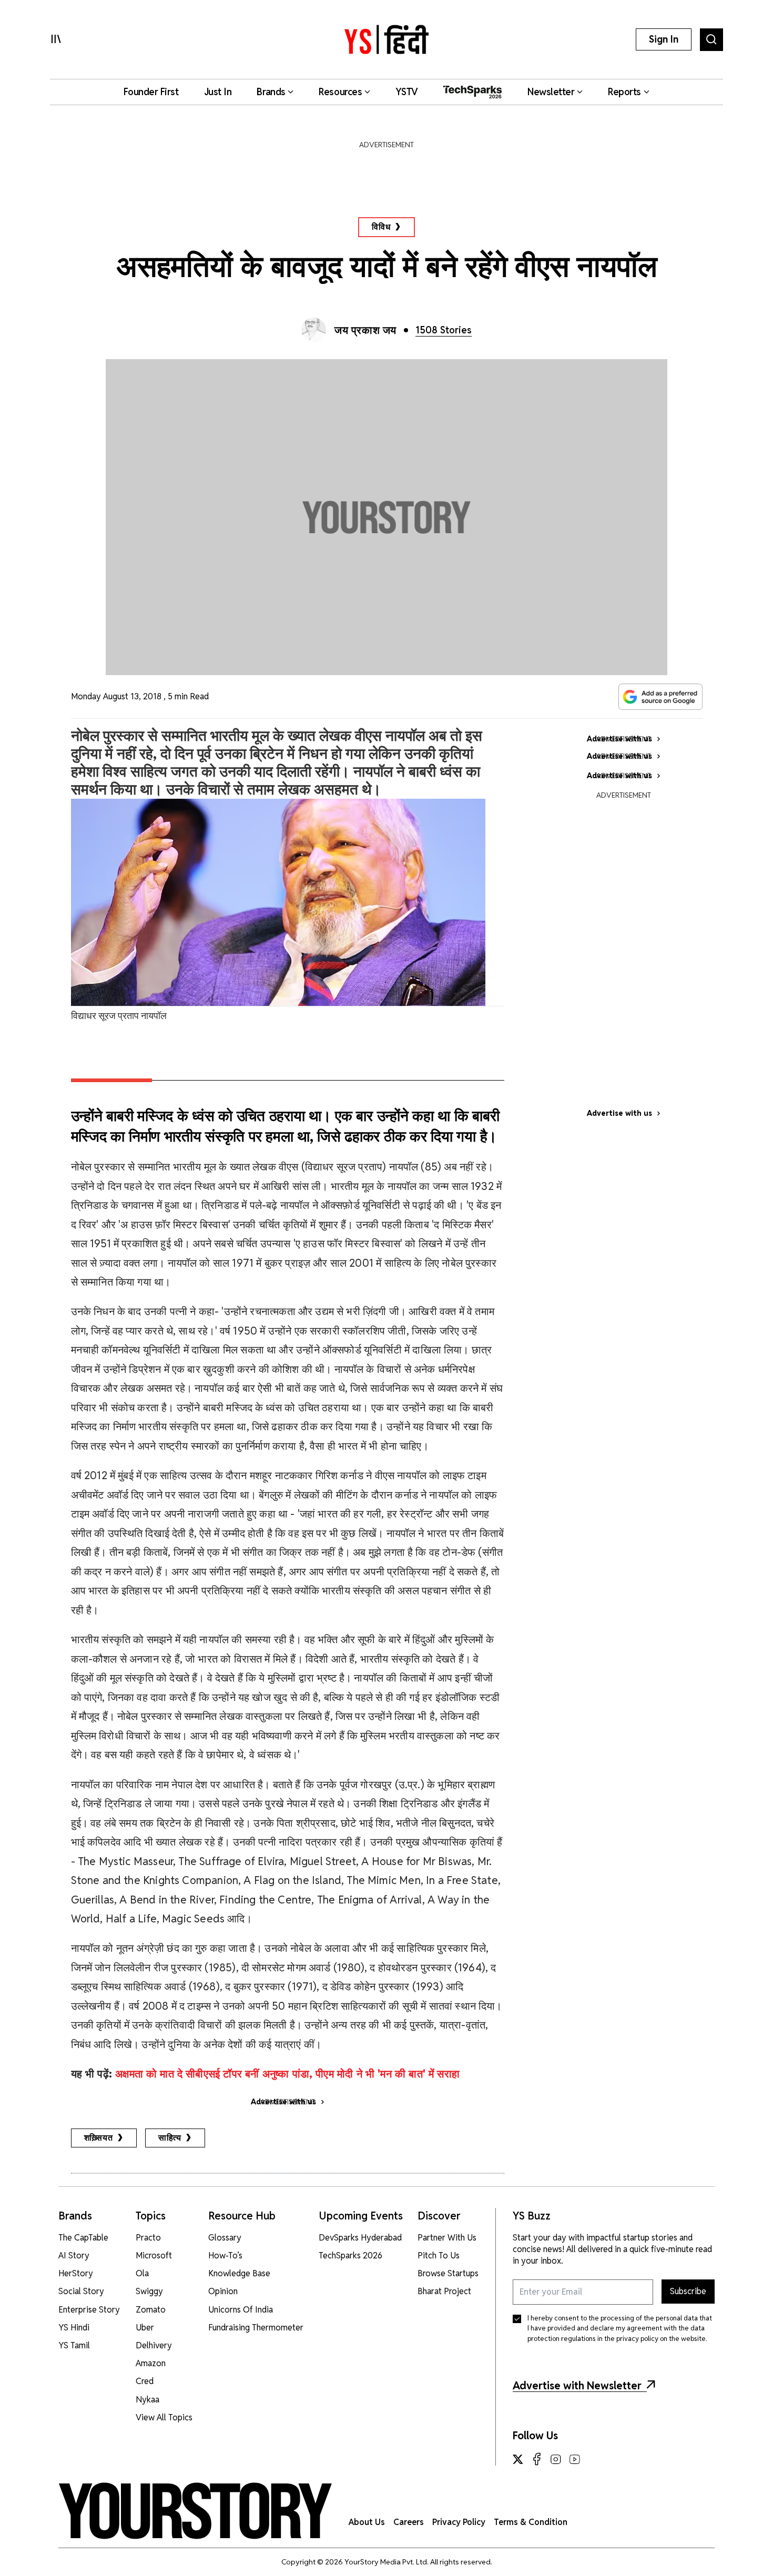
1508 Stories (444, 330)
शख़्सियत (99, 2138)
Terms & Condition (531, 2522)
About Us (367, 2522)
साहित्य (170, 2138)
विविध (381, 227)
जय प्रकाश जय (365, 330)
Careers (409, 2522)
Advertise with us (619, 1113)
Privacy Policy (459, 2522)
